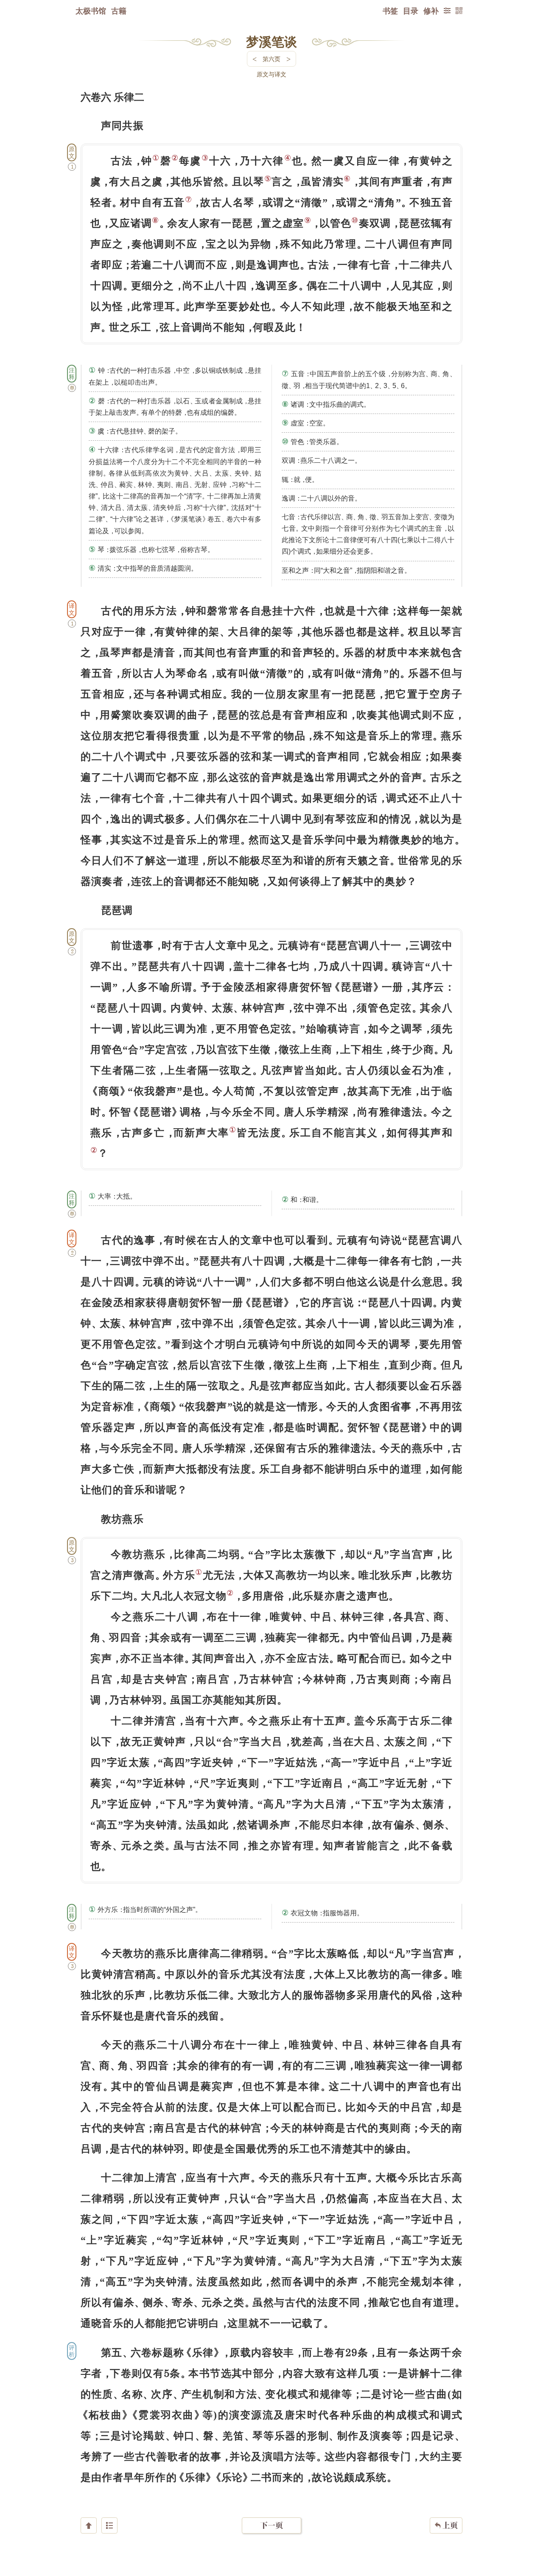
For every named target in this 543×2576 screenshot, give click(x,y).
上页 (446, 2525)
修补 (431, 11)
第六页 (271, 59)
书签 (390, 11)
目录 (411, 11)
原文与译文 (271, 74)
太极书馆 (91, 11)
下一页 (271, 2525)
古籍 (119, 11)
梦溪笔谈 (271, 41)
